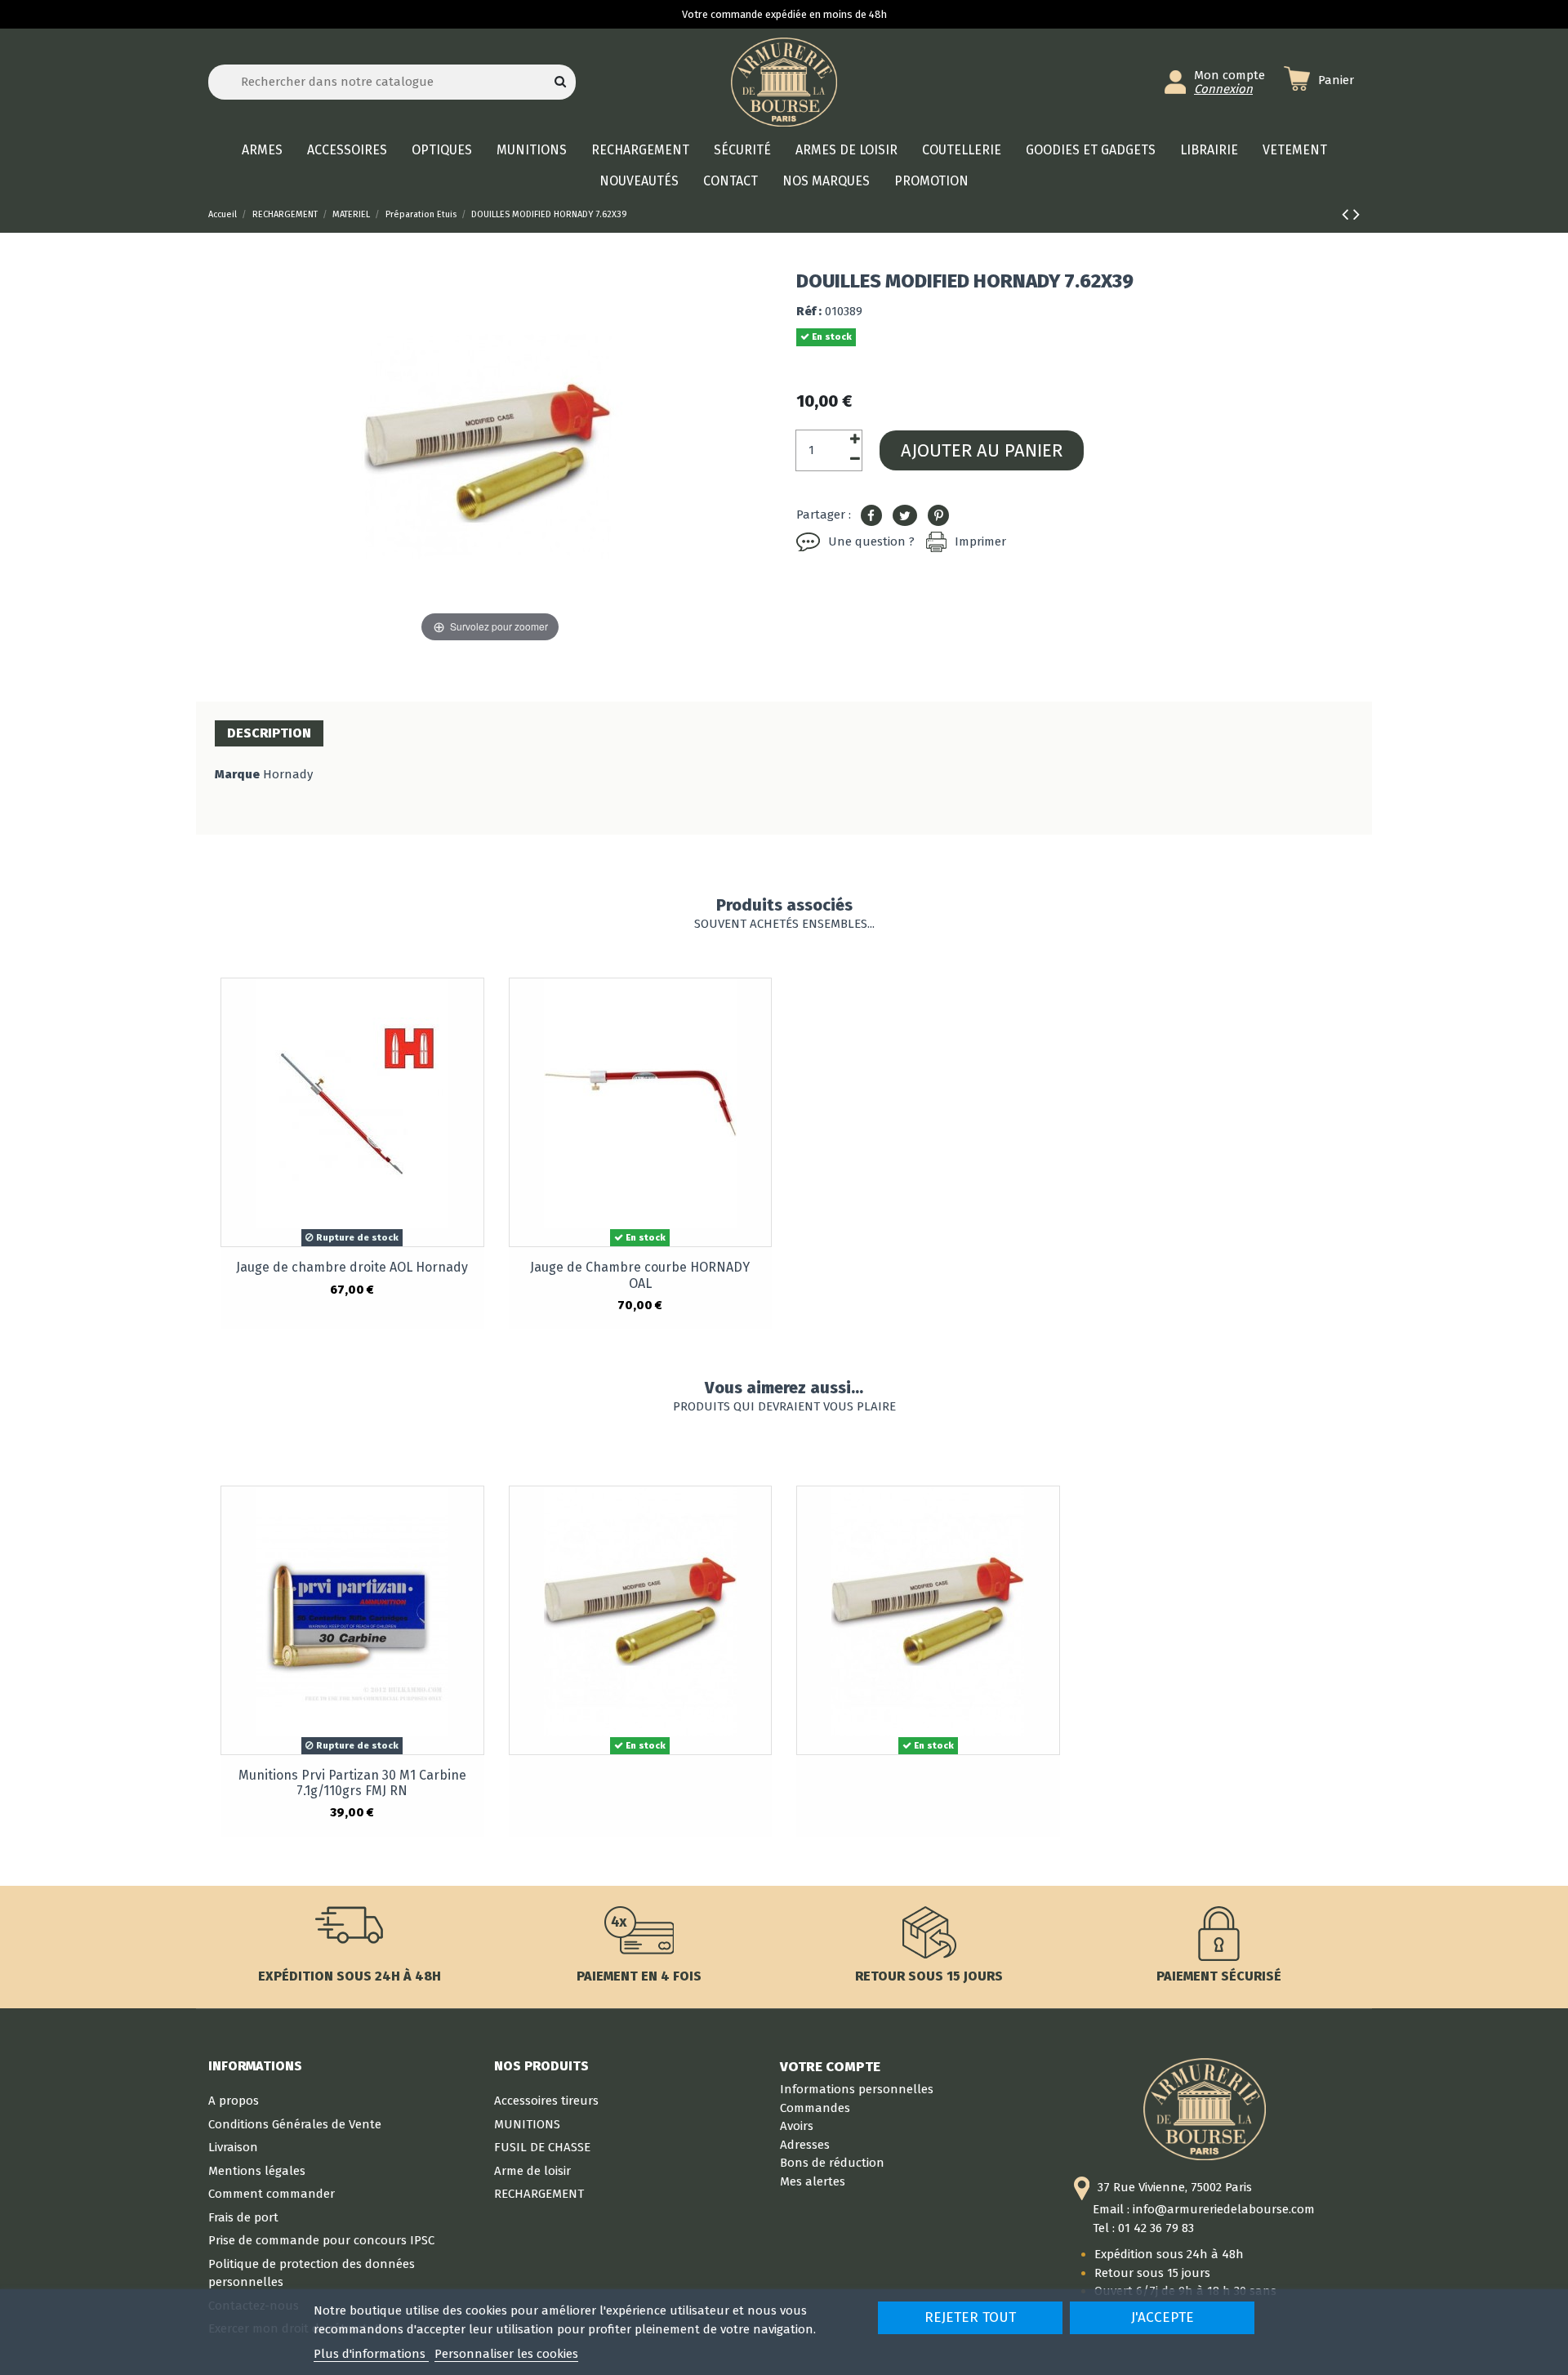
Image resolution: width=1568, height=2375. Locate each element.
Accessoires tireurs (546, 2101)
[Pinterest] (938, 516)
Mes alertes (813, 2181)
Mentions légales (257, 2171)
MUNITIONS (527, 2124)
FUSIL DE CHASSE (542, 2147)
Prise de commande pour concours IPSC (321, 2240)
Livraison (233, 2147)
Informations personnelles (857, 2089)
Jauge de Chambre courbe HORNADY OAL (640, 1275)
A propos (234, 2101)
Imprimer (980, 541)
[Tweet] (905, 516)
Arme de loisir (532, 2171)
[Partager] (871, 516)
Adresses (805, 2145)
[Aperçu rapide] (471, 1004)
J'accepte (1163, 2317)
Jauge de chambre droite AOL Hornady (352, 1267)
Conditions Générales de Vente (295, 2124)
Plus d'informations (371, 2354)
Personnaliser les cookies (506, 2354)
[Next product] (1356, 214)
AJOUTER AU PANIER (982, 450)
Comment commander (272, 2194)
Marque (237, 774)
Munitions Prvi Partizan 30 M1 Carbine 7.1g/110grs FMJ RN (352, 1783)
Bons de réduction (832, 2163)
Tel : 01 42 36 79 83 (1143, 2228)
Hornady (288, 774)
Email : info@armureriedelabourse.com (1204, 2209)
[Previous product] (1347, 214)
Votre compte (830, 2066)
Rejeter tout (970, 2317)
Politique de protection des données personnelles (312, 2273)
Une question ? (871, 541)
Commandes (815, 2108)
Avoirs (797, 2126)
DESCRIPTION (269, 733)
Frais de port (243, 2217)
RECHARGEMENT (539, 2194)
